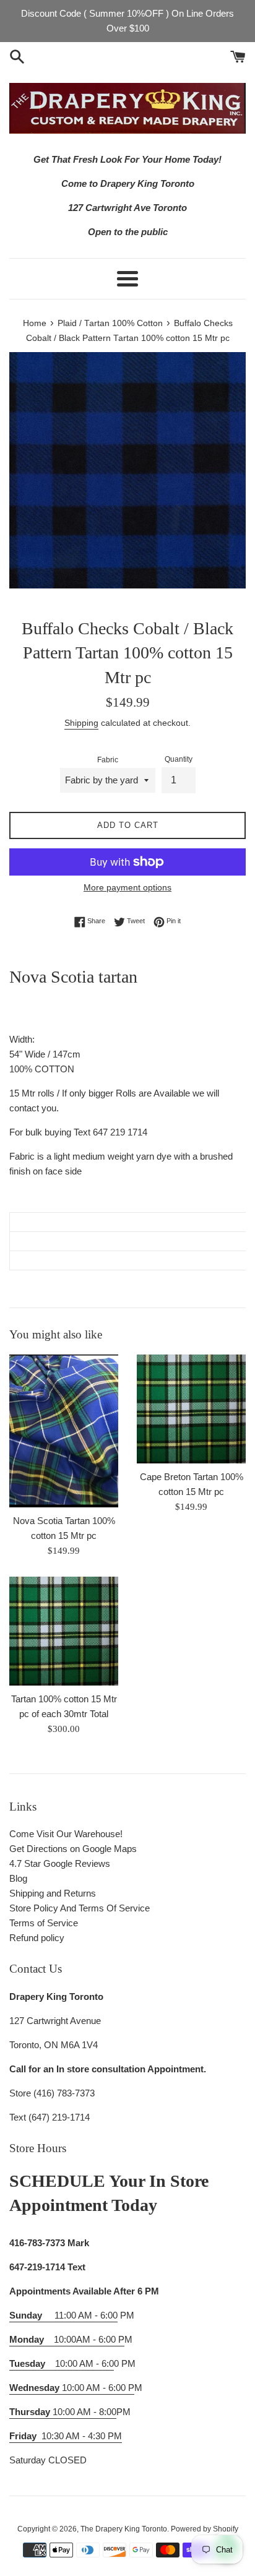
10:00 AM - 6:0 (62, 2363)
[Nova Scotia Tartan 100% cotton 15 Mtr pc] (64, 1431)
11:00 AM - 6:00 (63, 2315)
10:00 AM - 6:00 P (72, 2388)
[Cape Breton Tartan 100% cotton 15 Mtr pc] (191, 1409)
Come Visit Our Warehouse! (66, 1834)
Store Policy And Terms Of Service (80, 1908)
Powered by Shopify (205, 2529)
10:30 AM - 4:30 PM (82, 2436)
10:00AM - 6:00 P (67, 2339)
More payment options (127, 887)
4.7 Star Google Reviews (60, 1863)
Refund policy (37, 1938)
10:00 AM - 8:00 (63, 2412)
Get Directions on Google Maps (73, 1849)
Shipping (81, 723)
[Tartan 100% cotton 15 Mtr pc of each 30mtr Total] (64, 1631)
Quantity (179, 759)
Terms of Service (44, 1923)
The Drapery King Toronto (124, 2529)
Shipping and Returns (53, 1893)
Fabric (108, 760)
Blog (18, 1878)
